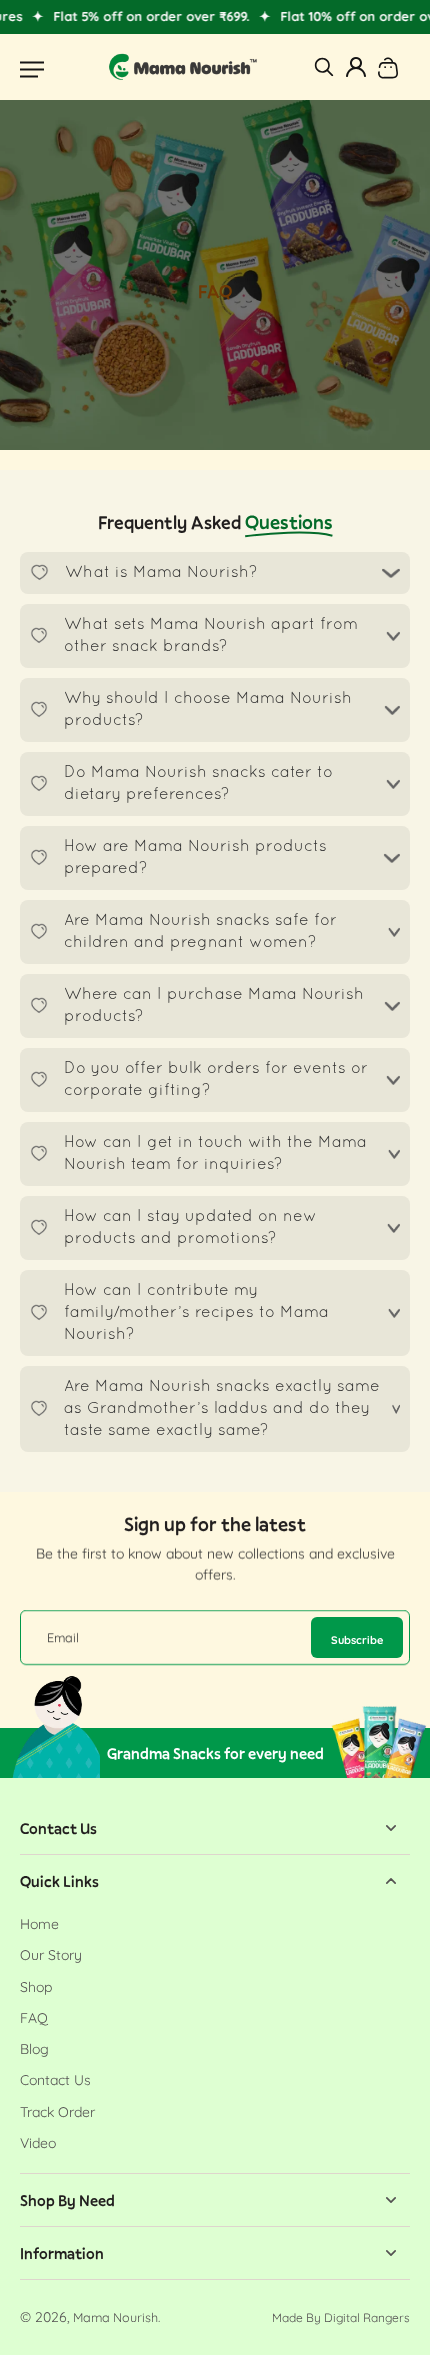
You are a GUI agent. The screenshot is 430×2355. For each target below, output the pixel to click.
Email (63, 1637)
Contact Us (55, 2080)
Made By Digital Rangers (341, 2317)
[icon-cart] (388, 67)
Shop (36, 1987)
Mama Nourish (115, 2317)
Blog (34, 2049)
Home (39, 1924)
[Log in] (356, 67)
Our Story (51, 1955)
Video (38, 2143)
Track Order (57, 2112)
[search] (324, 67)
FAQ (34, 2018)
